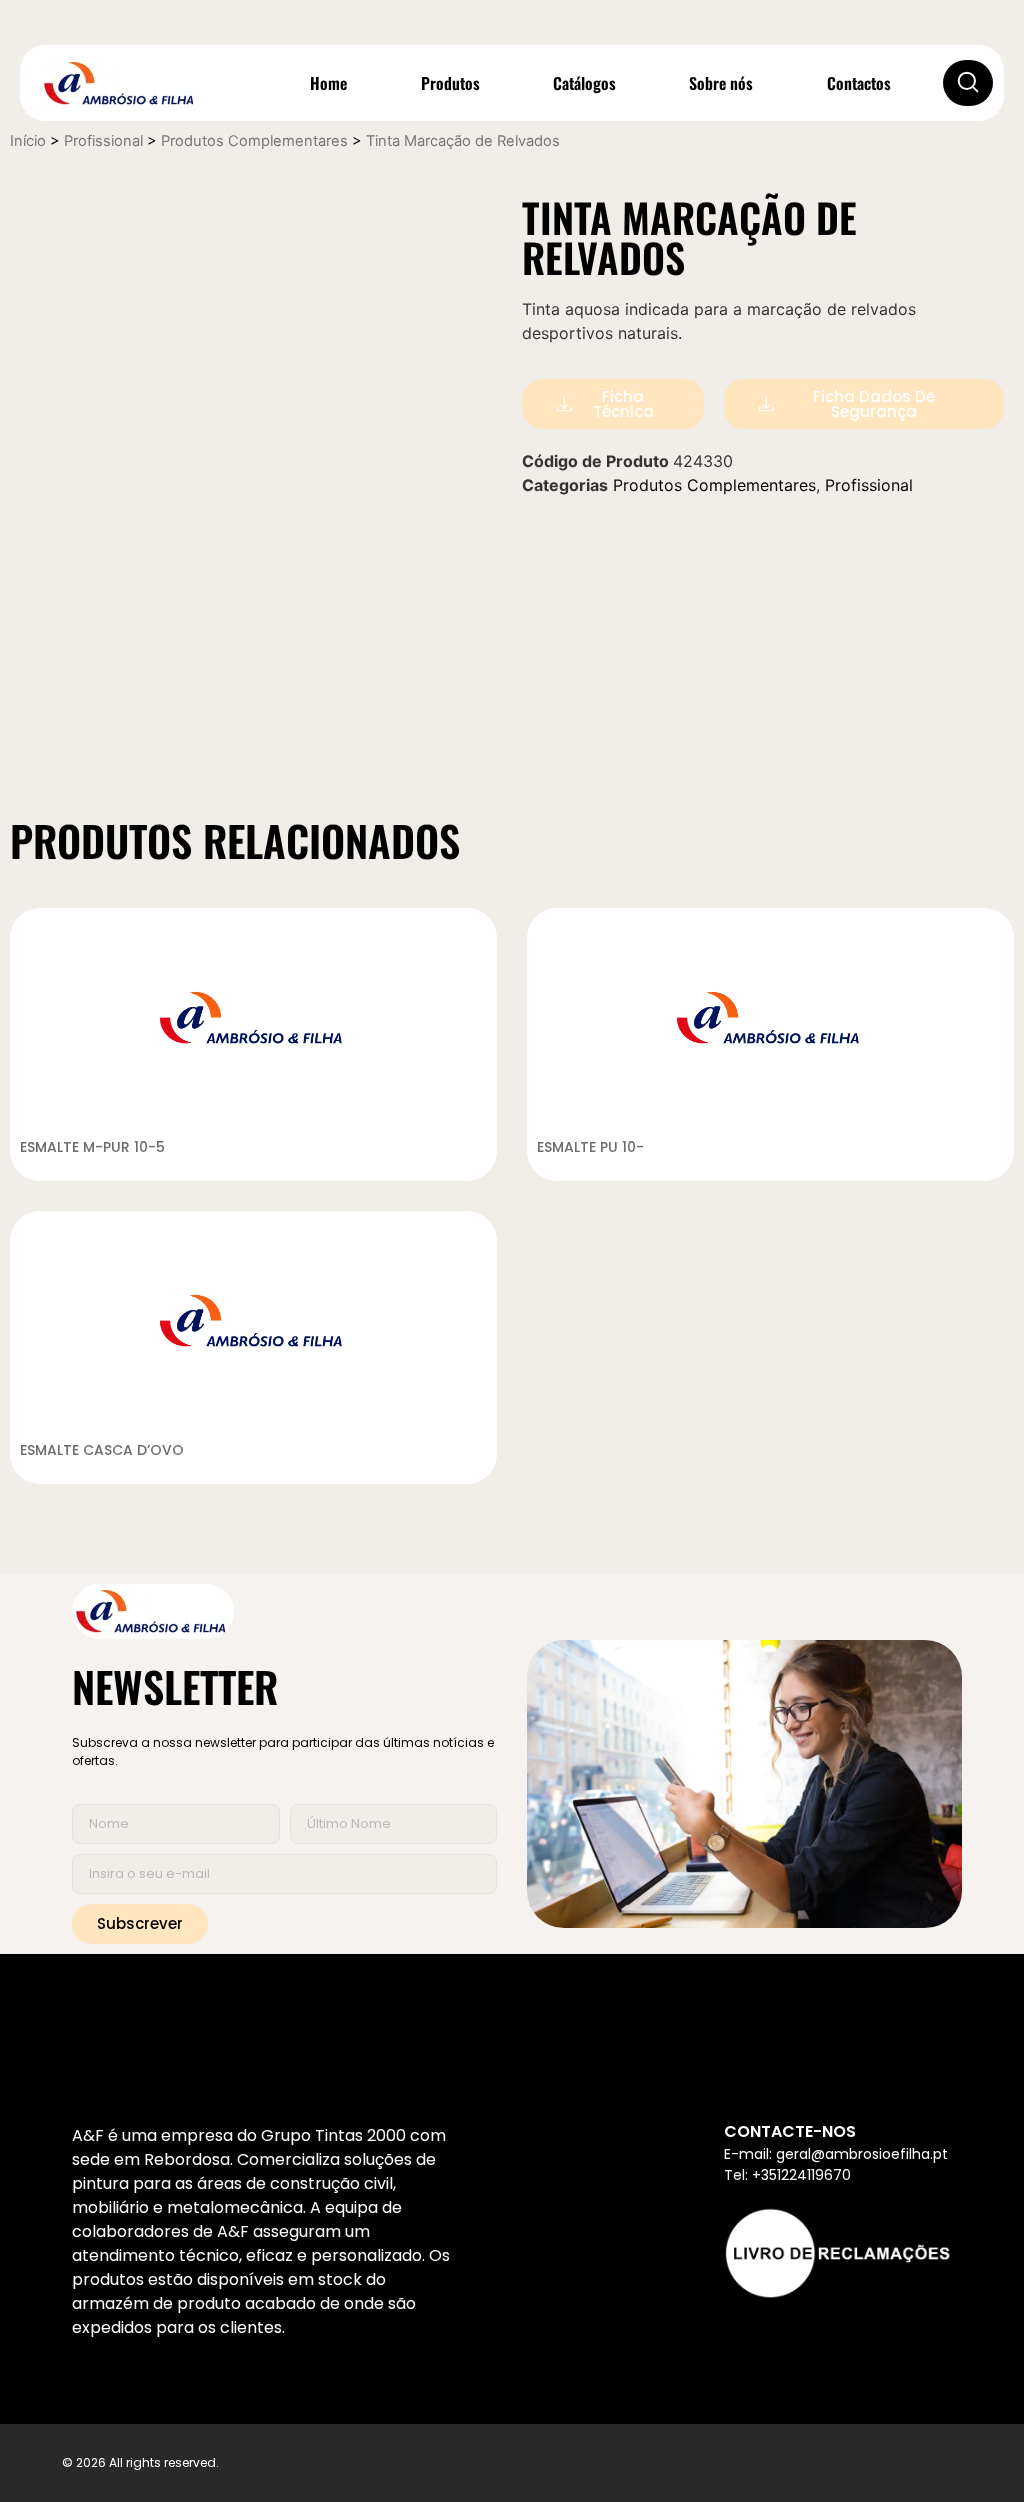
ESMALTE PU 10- (590, 1147)
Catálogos (584, 83)
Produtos (450, 83)
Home (328, 83)
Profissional (103, 141)
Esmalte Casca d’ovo (102, 1450)
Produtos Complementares (254, 141)
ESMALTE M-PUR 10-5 (92, 1147)
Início (28, 141)
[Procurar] (968, 83)
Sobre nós (721, 83)
